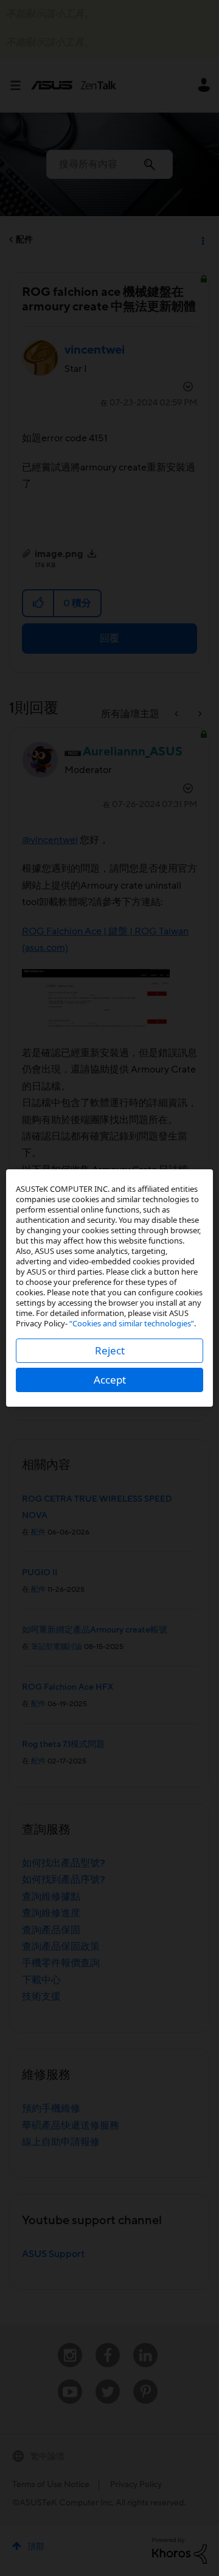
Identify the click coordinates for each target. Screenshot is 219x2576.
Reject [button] (110, 1350)
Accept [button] (110, 1380)
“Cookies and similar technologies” (132, 1323)
